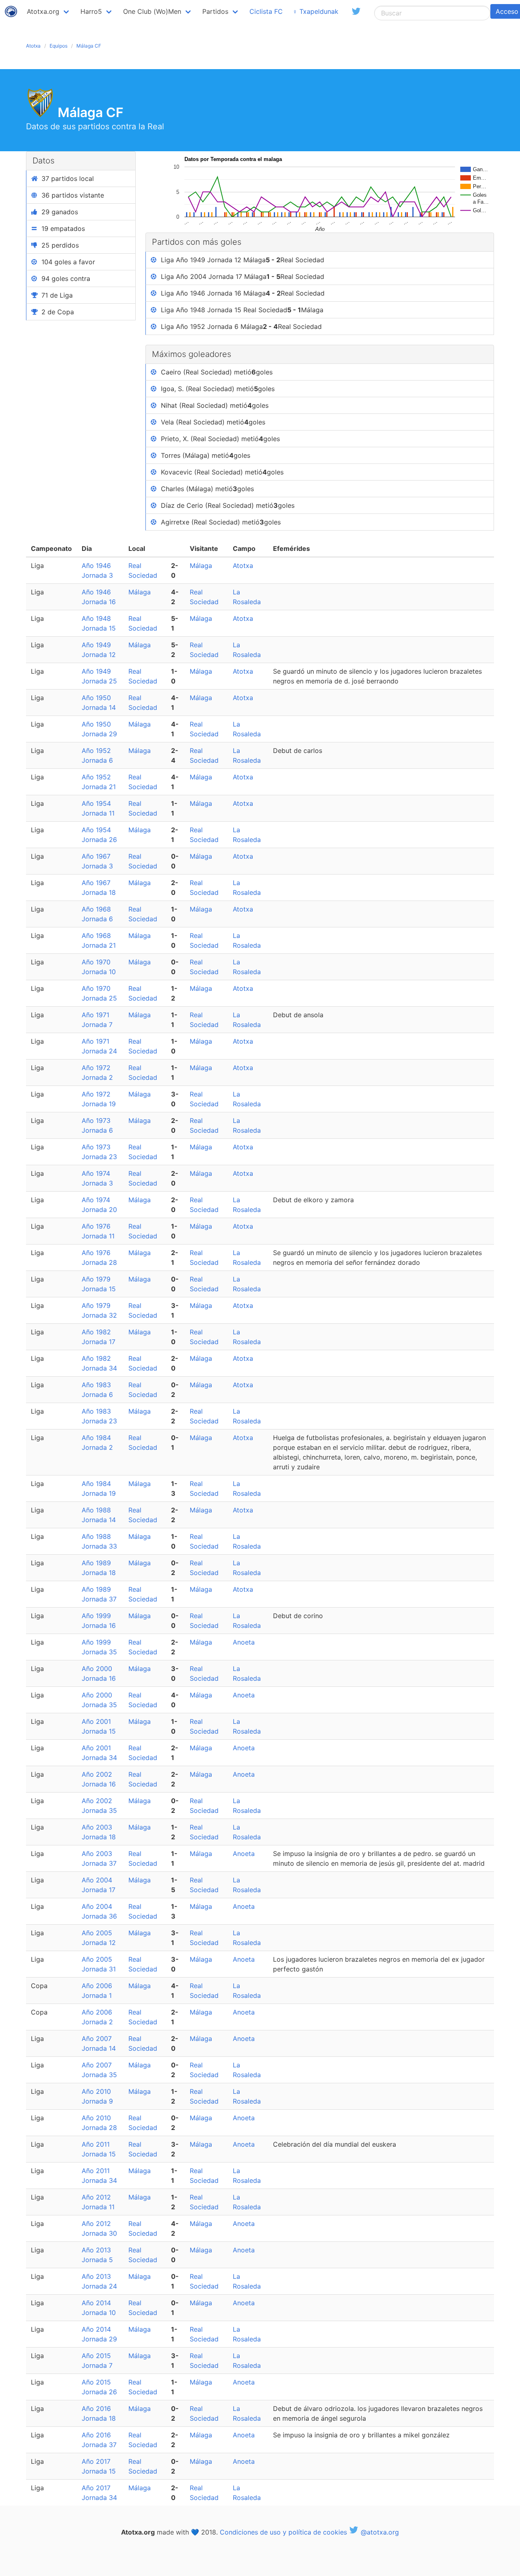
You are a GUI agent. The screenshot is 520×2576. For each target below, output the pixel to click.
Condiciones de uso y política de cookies (283, 2532)
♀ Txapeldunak (315, 11)
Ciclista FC (266, 11)
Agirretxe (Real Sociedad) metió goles (221, 522)
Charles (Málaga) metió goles (207, 489)
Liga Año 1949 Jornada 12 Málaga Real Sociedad (243, 260)
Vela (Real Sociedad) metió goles (213, 422)
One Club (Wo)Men (152, 11)
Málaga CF (89, 46)
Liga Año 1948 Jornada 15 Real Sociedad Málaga (242, 310)
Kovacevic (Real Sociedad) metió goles (222, 472)
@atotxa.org (379, 2532)
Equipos (58, 46)
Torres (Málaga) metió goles (206, 455)
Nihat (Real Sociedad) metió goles (215, 405)
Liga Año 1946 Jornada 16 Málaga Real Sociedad (243, 293)
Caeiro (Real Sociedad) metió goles (217, 372)
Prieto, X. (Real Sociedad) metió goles (220, 439)
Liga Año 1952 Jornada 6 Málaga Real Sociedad (241, 326)
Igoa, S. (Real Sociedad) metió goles (218, 389)
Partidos (215, 11)
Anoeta (244, 1642)
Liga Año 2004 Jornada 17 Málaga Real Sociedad (243, 276)
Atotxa (33, 46)
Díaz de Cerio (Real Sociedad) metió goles (228, 505)
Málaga (201, 566)
